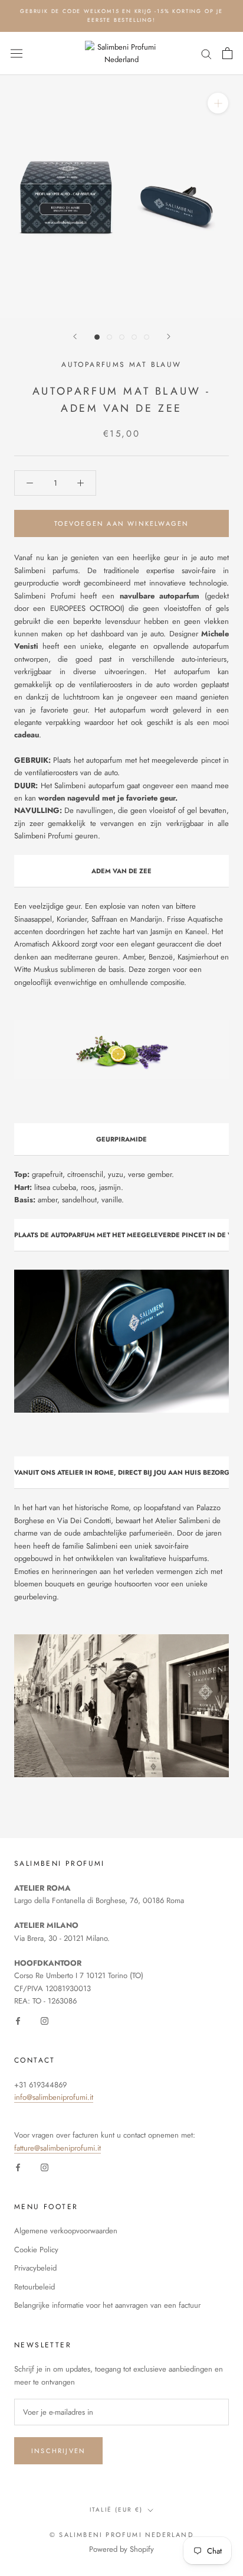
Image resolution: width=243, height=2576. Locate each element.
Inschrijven (58, 2451)
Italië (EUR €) (116, 2510)
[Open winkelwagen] (227, 53)
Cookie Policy (36, 2250)
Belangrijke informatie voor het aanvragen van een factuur (107, 2305)
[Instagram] (45, 2020)
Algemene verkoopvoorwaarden (66, 2231)
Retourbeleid (35, 2287)
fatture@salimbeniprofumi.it (58, 2148)
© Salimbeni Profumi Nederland (121, 2535)
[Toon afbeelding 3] (122, 337)
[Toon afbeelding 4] (134, 337)
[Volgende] (169, 336)
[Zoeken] (206, 53)
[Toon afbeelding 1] (97, 337)
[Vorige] (75, 336)
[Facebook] (18, 2020)
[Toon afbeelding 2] (109, 337)
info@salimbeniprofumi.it (54, 2097)
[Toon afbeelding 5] (147, 337)
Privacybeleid (35, 2268)
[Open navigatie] (17, 53)
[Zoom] (218, 103)
